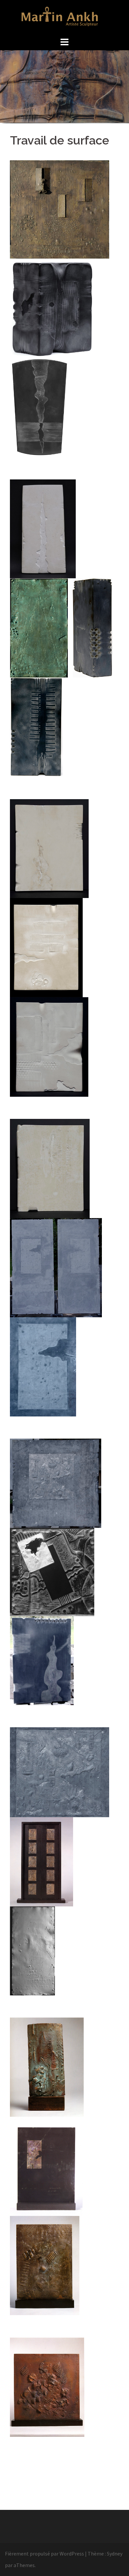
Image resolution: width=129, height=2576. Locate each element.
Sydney (115, 2554)
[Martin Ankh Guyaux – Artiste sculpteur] (65, 17)
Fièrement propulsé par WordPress (44, 2554)
